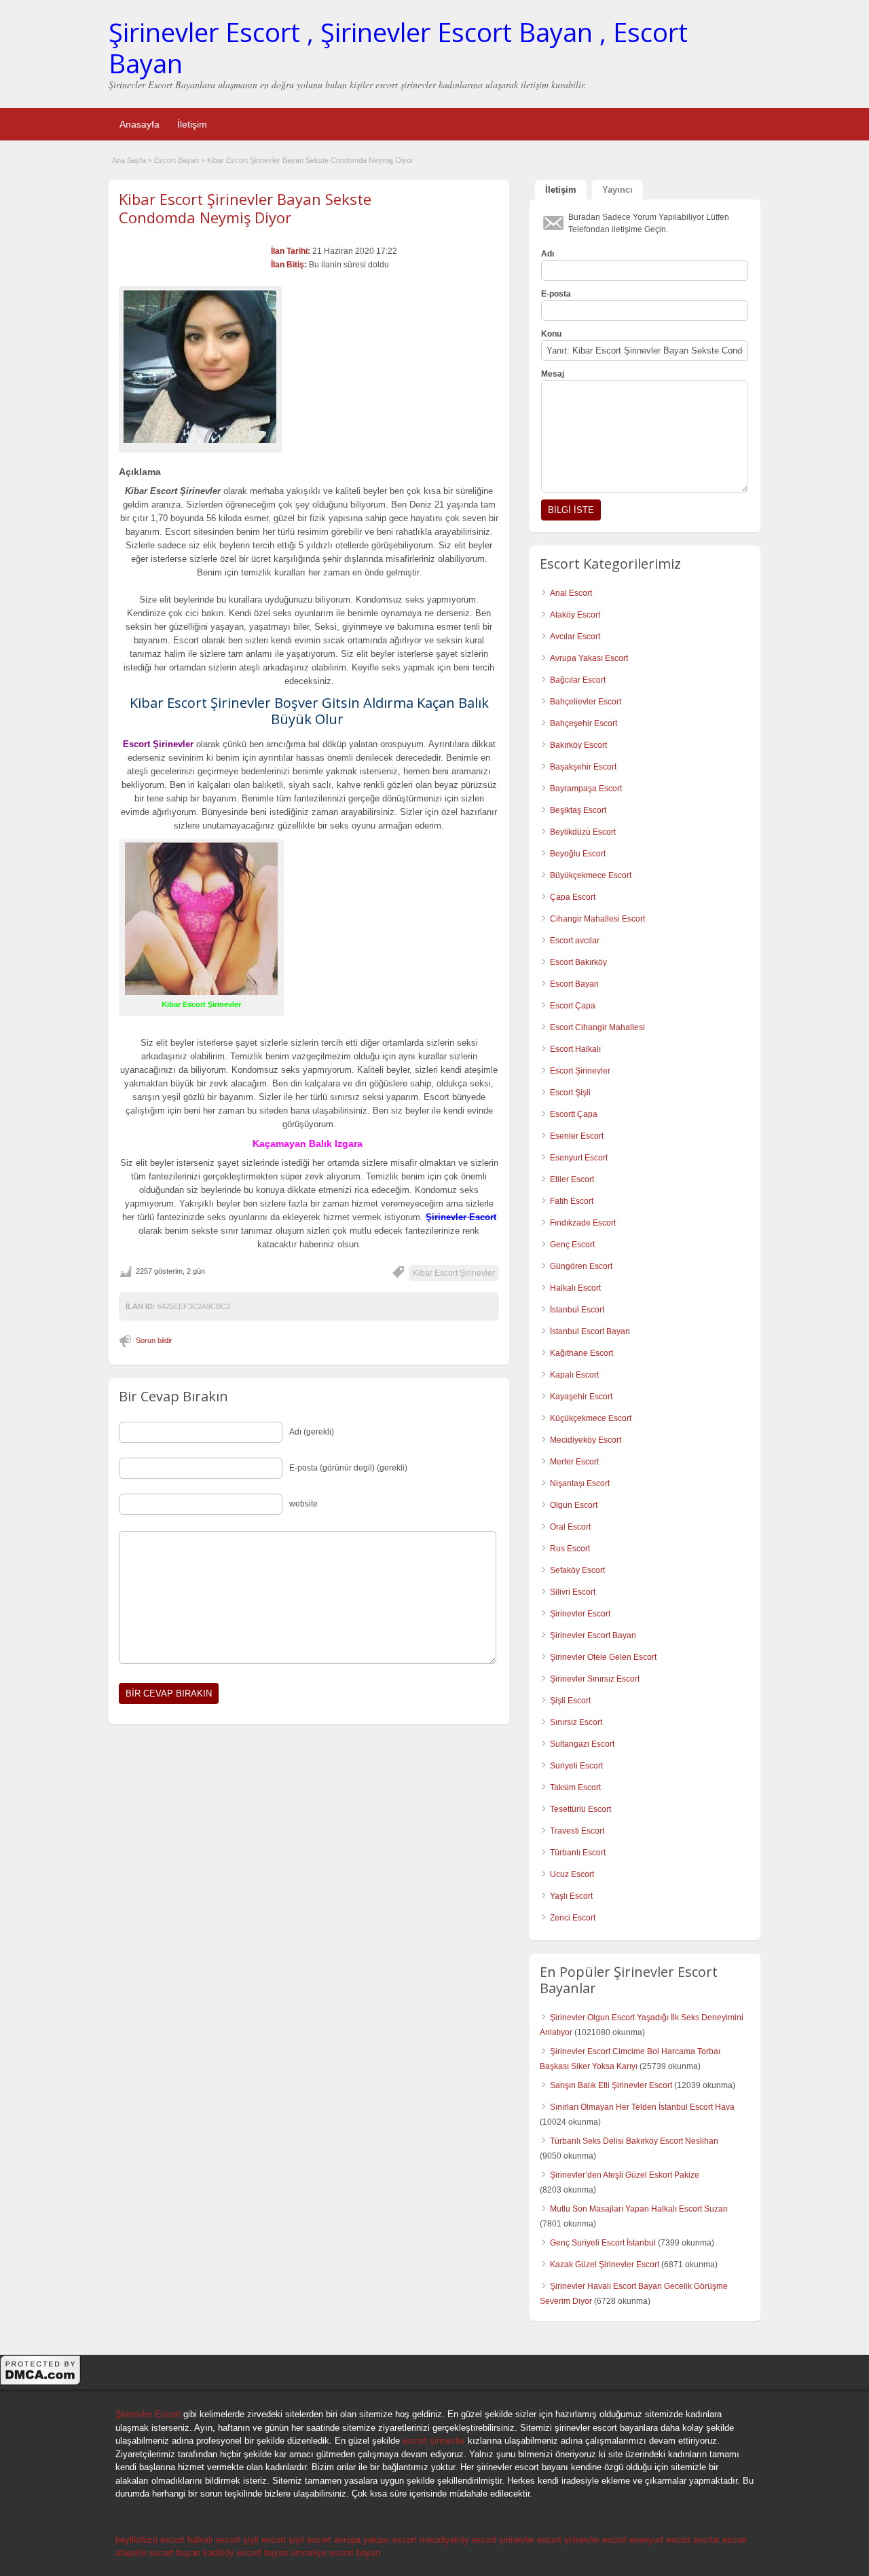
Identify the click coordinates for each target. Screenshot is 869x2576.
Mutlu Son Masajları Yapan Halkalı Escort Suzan (639, 2209)
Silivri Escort (573, 1592)
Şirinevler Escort (580, 1614)
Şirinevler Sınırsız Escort (595, 1679)
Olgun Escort (574, 1505)
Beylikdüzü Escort (583, 832)
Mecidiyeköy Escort (586, 1440)
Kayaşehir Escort (581, 1397)
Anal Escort (571, 593)
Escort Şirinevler (580, 1071)
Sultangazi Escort (582, 1744)
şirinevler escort (530, 2540)
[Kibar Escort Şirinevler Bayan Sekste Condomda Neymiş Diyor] (200, 367)
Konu (551, 334)
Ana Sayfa (129, 160)
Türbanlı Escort (578, 1853)
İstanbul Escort (577, 1310)
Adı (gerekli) (312, 1432)
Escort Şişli (570, 1093)
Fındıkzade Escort (583, 1223)
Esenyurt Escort (579, 1158)
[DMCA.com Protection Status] (41, 2383)
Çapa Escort (573, 897)
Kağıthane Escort (581, 1353)
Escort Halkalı (575, 1049)
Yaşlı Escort (571, 1896)
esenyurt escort (660, 2540)
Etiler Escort (572, 1179)
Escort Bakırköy (578, 962)
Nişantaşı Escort (580, 1483)
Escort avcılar (575, 941)
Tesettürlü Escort (580, 1809)
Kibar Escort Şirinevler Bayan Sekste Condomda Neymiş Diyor (245, 208)
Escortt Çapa (574, 1114)
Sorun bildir (154, 1340)
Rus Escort (570, 1549)
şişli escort (264, 2540)
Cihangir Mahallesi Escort (597, 919)
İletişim (192, 124)
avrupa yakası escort (375, 2540)
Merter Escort (574, 1462)
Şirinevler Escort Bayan (593, 1635)
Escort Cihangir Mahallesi (597, 1027)
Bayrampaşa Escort (586, 789)
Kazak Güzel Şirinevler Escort (605, 2265)
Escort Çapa (573, 1006)
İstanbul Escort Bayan (590, 1331)
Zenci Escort (573, 1918)
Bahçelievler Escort (586, 702)
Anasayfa (140, 124)
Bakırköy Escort (578, 745)
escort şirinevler (434, 2441)
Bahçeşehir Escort (584, 723)
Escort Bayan (177, 160)
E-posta (556, 294)
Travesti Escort (577, 1831)
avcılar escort (720, 2540)
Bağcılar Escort (578, 680)
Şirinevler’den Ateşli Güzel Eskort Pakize (625, 2175)
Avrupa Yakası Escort (589, 658)
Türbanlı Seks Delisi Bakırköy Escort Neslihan (634, 2141)
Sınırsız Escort (576, 1722)
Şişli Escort (570, 1701)
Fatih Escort (572, 1201)
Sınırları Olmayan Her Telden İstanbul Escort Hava (642, 2107)
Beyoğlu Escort (578, 854)
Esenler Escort (577, 1136)
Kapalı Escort (574, 1375)
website (303, 1504)
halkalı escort (214, 2540)
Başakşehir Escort (583, 767)
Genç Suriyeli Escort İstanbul (603, 2243)
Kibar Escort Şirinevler (454, 1273)
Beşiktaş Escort (578, 810)
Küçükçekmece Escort (591, 1418)
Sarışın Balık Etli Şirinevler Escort (611, 2085)
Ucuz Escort (572, 1874)
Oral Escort (570, 1527)
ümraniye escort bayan (335, 2553)
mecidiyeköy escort (458, 2540)
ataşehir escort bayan (158, 2553)
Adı (548, 254)
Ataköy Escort (575, 615)
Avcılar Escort (575, 637)
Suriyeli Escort (576, 1766)
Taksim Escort (575, 1787)
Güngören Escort (581, 1266)
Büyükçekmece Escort (591, 875)
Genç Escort (572, 1245)
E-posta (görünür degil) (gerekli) (348, 1468)
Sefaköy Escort (577, 1570)
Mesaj (553, 374)
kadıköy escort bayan (245, 2553)
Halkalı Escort (575, 1288)
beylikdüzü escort (150, 2540)
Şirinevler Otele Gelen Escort (603, 1657)
